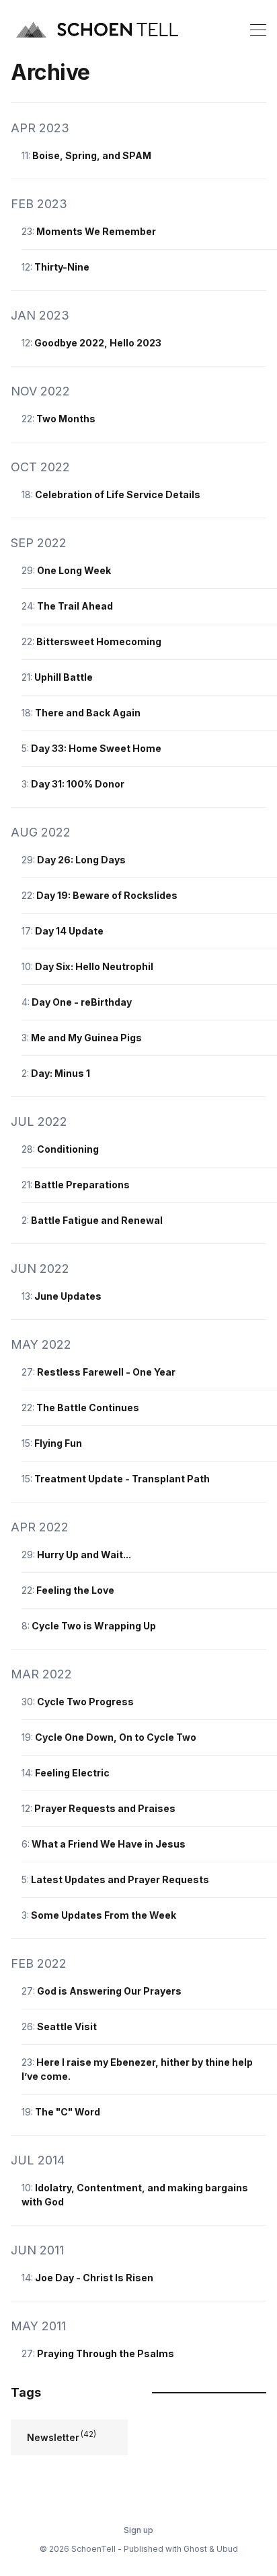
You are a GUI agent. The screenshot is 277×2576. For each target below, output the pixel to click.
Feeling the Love (75, 1590)
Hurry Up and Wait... (84, 1555)
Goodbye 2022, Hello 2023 (98, 343)
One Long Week (74, 570)
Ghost (195, 2549)
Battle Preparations (82, 1185)
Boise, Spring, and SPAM (92, 155)
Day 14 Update (69, 931)
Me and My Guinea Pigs (86, 1038)
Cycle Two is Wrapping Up (94, 1626)
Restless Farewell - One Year (106, 1372)
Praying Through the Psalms (106, 2353)
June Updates (68, 1296)
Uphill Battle (64, 677)
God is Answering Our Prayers (109, 1991)
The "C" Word (68, 2112)
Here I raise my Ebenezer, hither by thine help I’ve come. (137, 2069)
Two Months (66, 419)
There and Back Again (88, 713)
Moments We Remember (96, 231)
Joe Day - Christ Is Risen (94, 2278)
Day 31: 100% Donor (78, 784)
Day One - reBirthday (82, 1002)
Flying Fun (58, 1443)
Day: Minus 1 (61, 1073)
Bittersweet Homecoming (99, 641)
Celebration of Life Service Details (118, 494)
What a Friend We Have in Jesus (109, 1844)
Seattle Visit (67, 2026)
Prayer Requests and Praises (105, 1808)
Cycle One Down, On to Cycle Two (116, 1737)
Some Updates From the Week (104, 1915)
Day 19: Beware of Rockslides (107, 895)
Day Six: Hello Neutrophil (94, 966)
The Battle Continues (88, 1408)
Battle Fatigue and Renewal (97, 1220)
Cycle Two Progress (85, 1702)
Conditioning (68, 1149)
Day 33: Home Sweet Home (96, 748)
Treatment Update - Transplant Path (122, 1479)
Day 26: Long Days (81, 860)
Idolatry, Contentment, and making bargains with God (135, 2195)
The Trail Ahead (75, 606)
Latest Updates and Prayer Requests (120, 1879)
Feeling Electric (72, 1773)
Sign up (138, 2530)
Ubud (227, 2549)
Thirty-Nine (62, 267)
